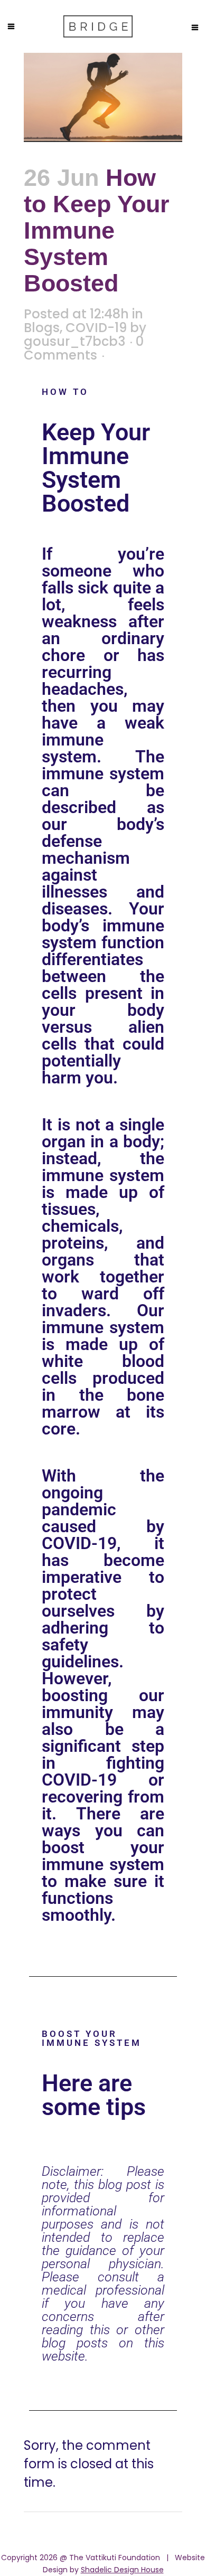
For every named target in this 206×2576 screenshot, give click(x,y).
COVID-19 (96, 328)
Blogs (42, 328)
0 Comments (84, 348)
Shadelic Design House (122, 2570)
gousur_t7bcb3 (74, 341)
